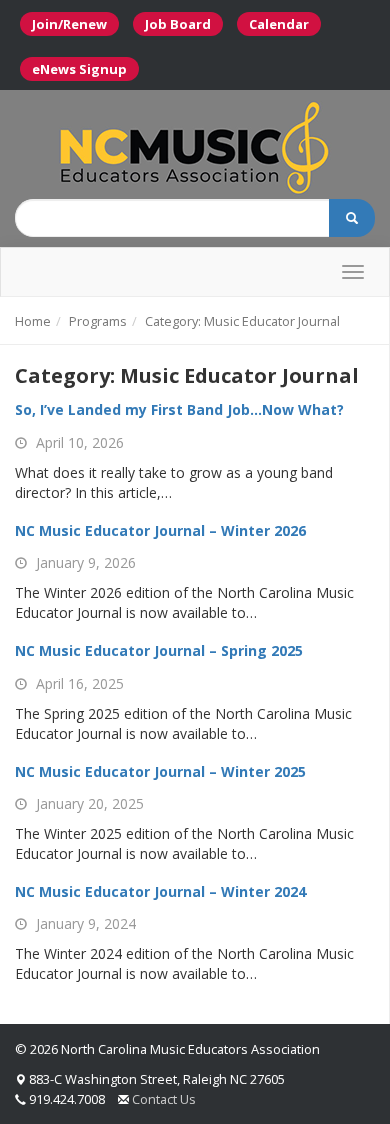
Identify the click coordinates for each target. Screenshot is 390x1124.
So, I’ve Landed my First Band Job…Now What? (179, 409)
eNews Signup (79, 69)
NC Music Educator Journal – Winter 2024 (160, 891)
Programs (98, 321)
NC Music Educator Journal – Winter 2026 (160, 530)
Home (33, 321)
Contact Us (164, 1099)
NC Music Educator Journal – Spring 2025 (159, 650)
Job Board (178, 24)
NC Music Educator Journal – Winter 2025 (160, 771)
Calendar (279, 24)
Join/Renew (69, 24)
